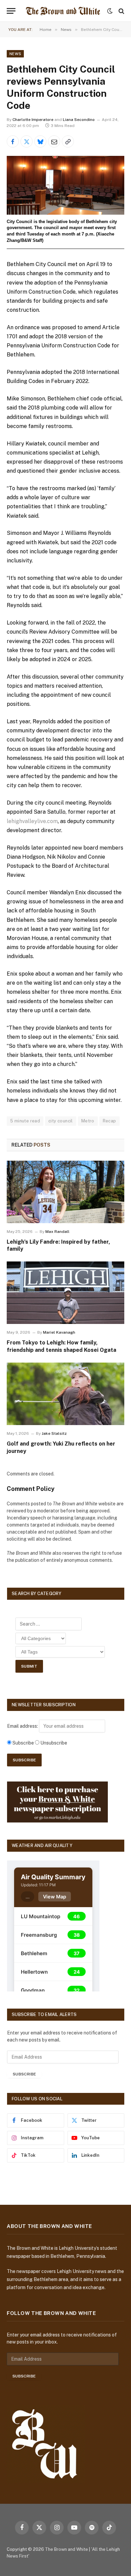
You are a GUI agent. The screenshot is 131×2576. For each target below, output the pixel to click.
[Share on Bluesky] (40, 141)
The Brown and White (67, 2549)
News (15, 54)
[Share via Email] (54, 141)
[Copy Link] (68, 141)
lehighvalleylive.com (32, 821)
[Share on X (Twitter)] (27, 141)
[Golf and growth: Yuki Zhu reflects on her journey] (65, 1394)
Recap (110, 1121)
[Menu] (11, 11)
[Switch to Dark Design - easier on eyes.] (110, 11)
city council (61, 1121)
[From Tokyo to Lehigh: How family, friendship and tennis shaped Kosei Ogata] (65, 1293)
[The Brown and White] (63, 11)
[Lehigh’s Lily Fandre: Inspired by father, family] (65, 1192)
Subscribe (24, 2074)
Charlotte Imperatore (33, 120)
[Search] (121, 11)
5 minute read (25, 1121)
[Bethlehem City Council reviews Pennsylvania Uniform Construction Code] (65, 185)
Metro (88, 1121)
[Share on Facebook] (13, 141)
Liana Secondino (79, 120)
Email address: (23, 1726)
